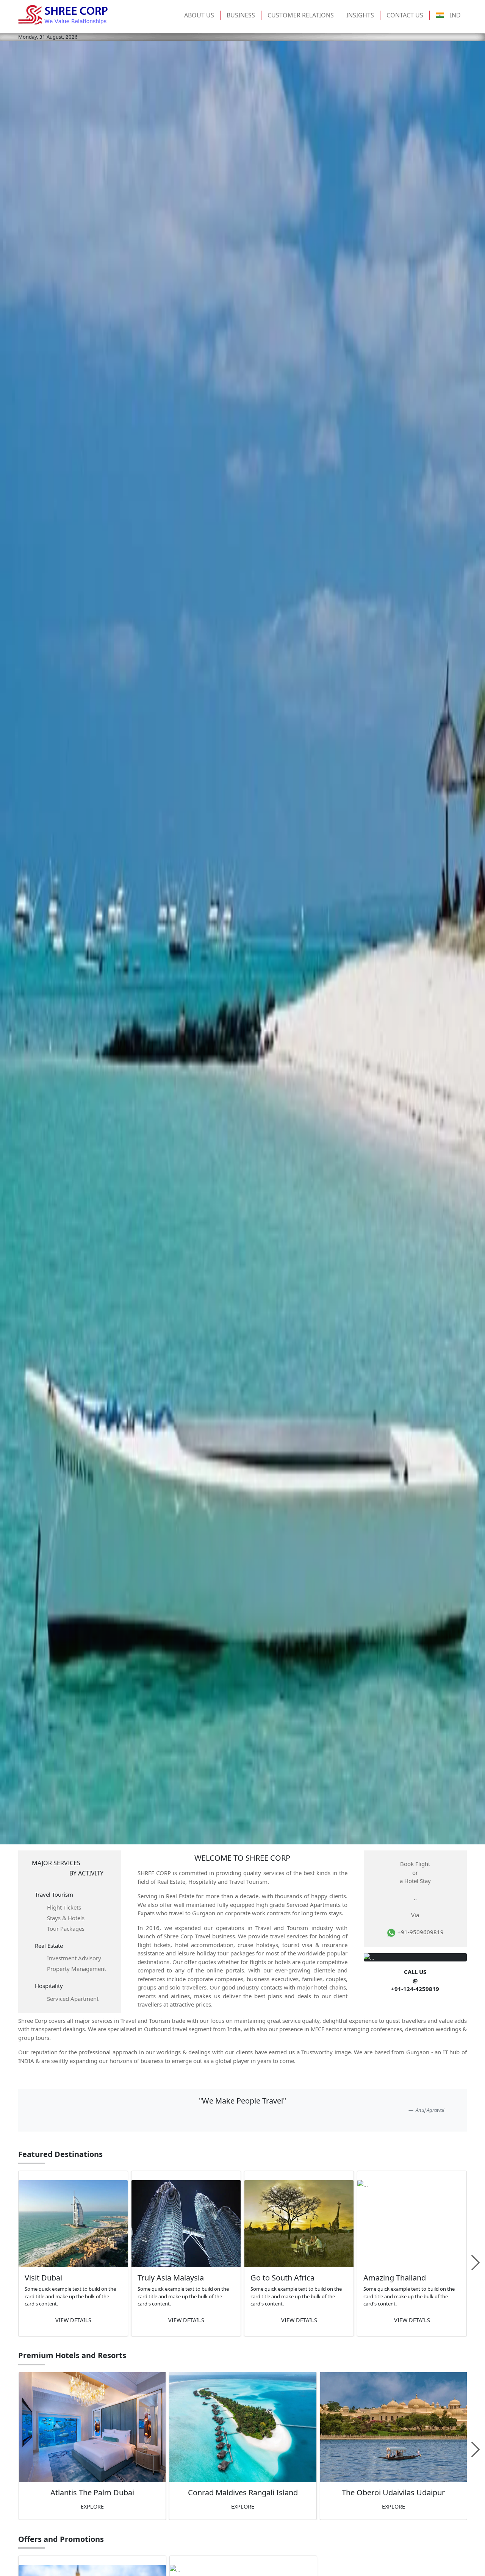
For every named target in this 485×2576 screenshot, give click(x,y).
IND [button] (455, 15)
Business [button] (241, 15)
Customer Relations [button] (301, 15)
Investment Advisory (74, 1958)
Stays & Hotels (66, 1918)
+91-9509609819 (420, 1932)
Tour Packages (66, 1928)
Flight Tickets (64, 1907)
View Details (73, 2320)
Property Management (77, 1969)
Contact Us (405, 15)
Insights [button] (360, 15)
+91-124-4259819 (415, 1989)
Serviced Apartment (73, 1999)
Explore (92, 2506)
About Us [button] (199, 15)
